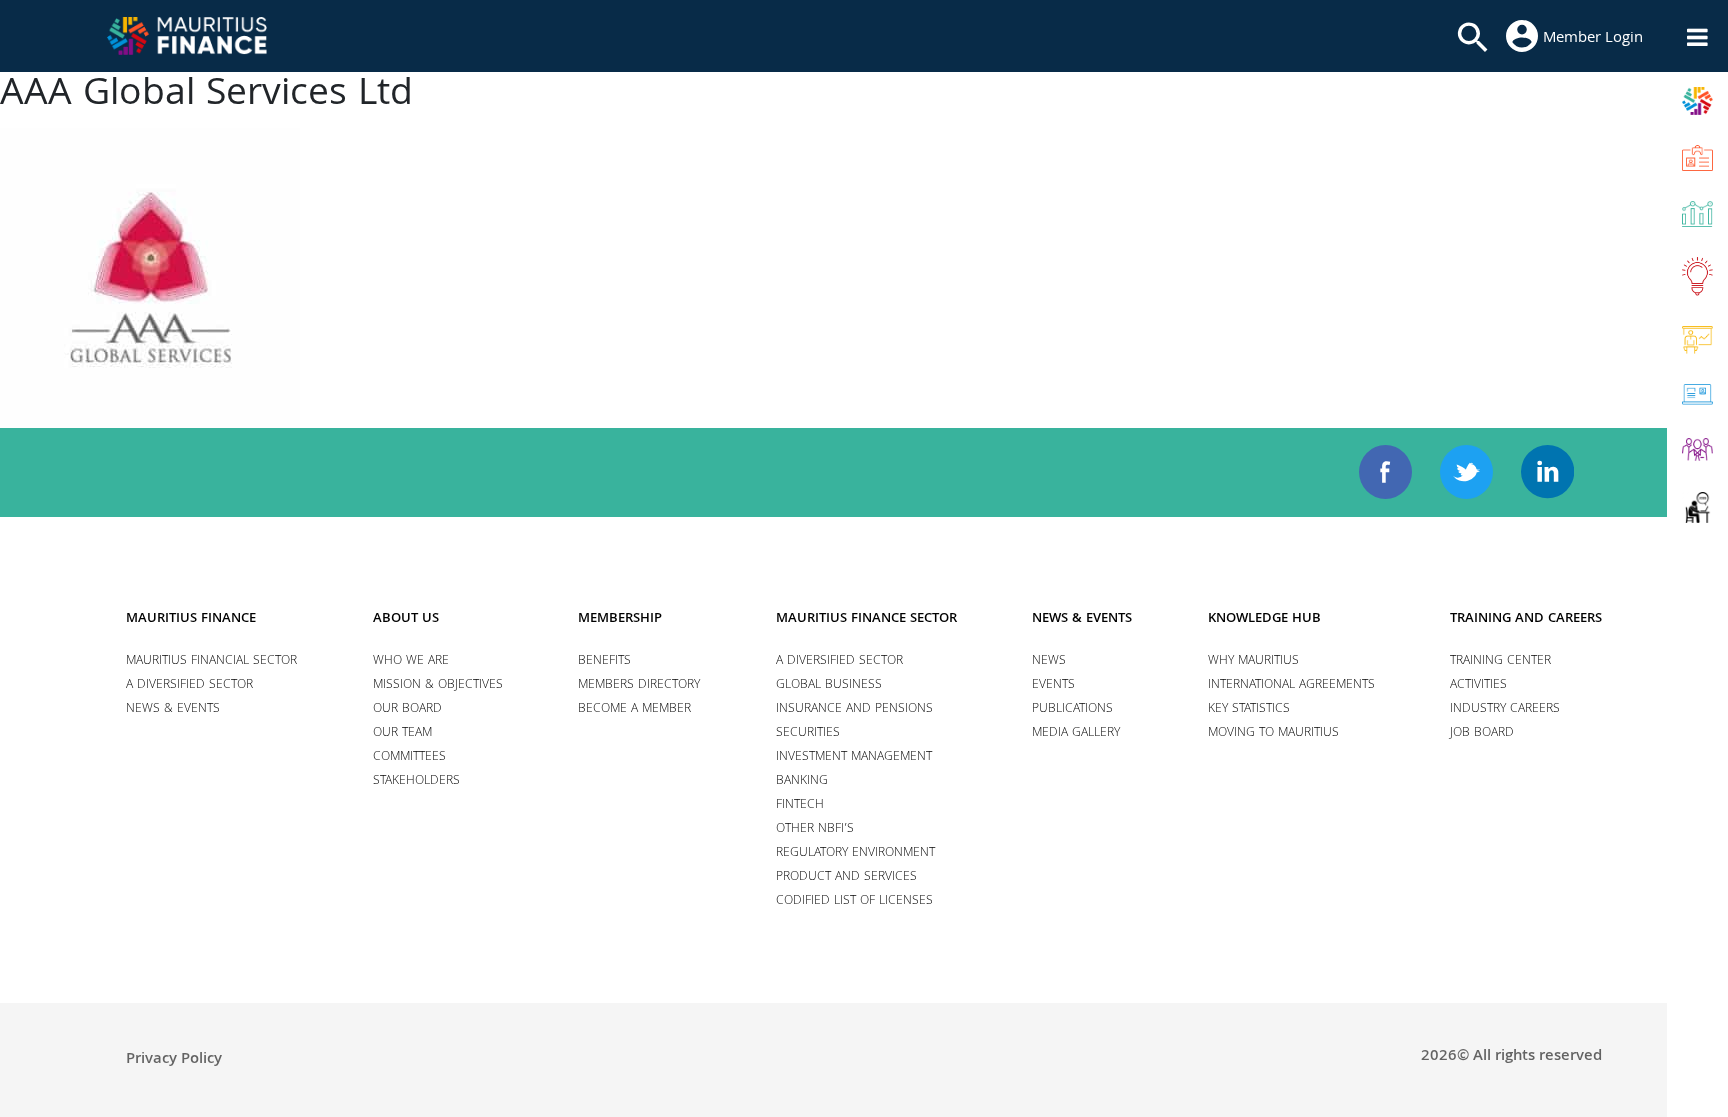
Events (1053, 685)
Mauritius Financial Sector (211, 661)
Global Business (829, 685)
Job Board (1482, 733)
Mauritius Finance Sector (866, 619)
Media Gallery (1076, 733)
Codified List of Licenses (854, 901)
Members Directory (639, 685)
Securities (808, 733)
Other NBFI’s (815, 829)
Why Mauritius (1253, 661)
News (1049, 661)
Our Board (407, 709)
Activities (1478, 685)
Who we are (411, 661)
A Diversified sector (189, 685)
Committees (409, 757)
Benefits (604, 661)
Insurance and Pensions (854, 709)
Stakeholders (416, 781)
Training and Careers (1526, 619)
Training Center (1500, 661)
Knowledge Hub (1264, 619)
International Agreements (1291, 685)
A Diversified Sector (839, 661)
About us (406, 619)
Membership (620, 619)
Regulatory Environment (855, 853)
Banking (802, 781)
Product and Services (846, 877)
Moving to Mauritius (1273, 733)
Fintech (800, 805)
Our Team (402, 733)
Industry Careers (1505, 709)
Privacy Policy (174, 1060)
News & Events (173, 709)
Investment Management (854, 757)
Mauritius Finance (191, 619)
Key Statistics (1249, 709)
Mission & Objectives (438, 685)
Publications (1072, 709)
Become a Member (634, 709)
